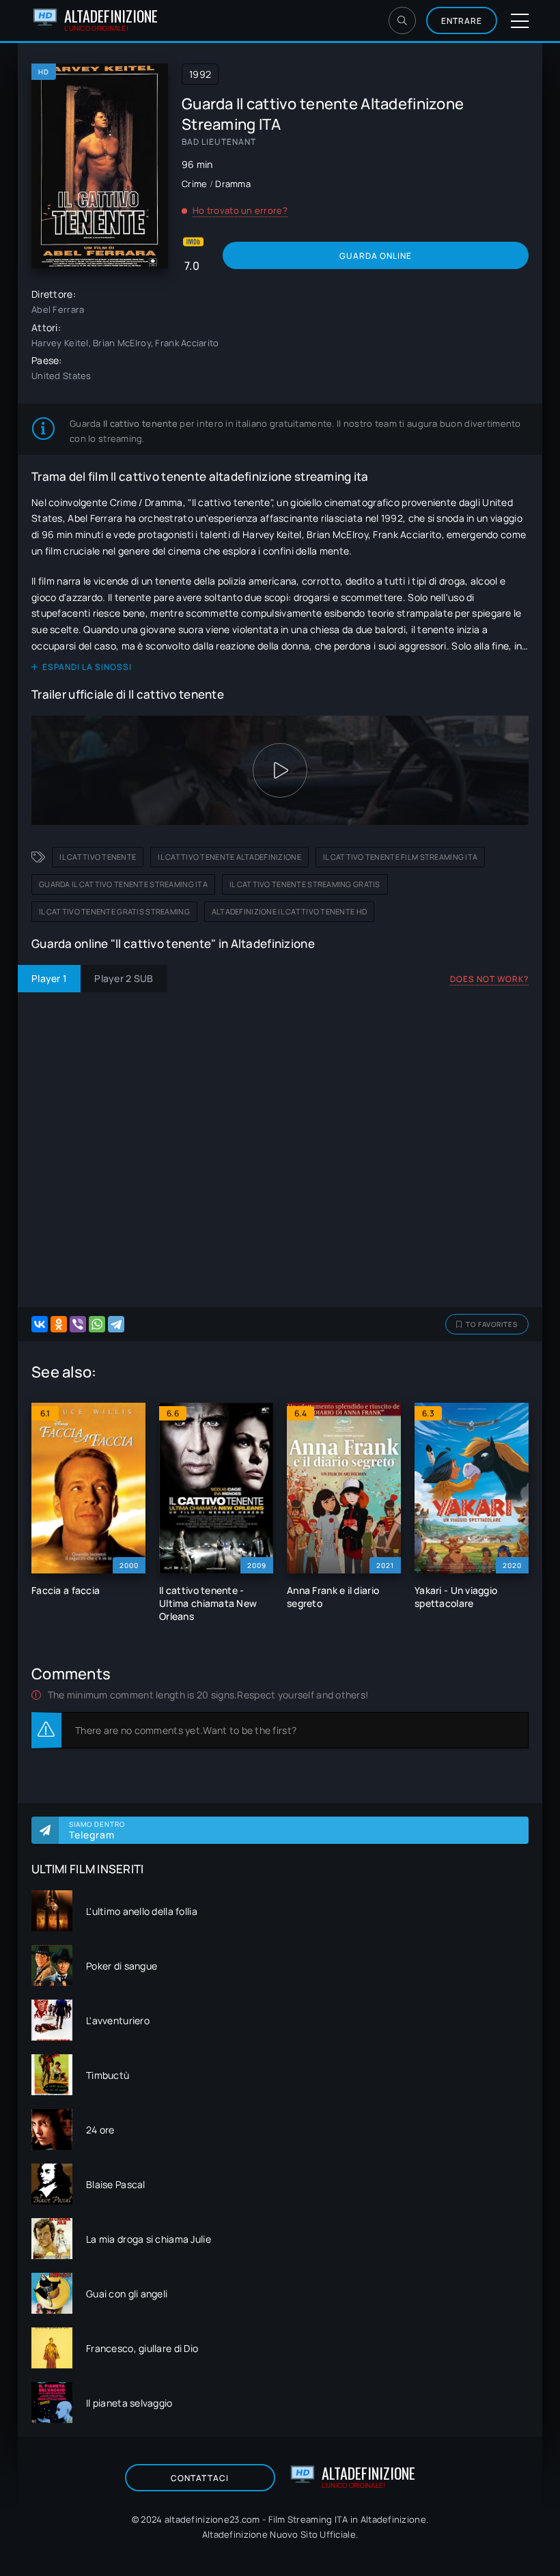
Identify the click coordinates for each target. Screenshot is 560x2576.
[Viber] (78, 1324)
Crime (194, 184)
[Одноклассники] (59, 1324)
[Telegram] (116, 1324)
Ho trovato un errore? (240, 210)
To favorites (492, 1324)
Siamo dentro (97, 1830)
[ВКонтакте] (40, 1324)
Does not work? (489, 979)
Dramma (233, 184)
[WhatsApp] (97, 1324)
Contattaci (200, 2478)
